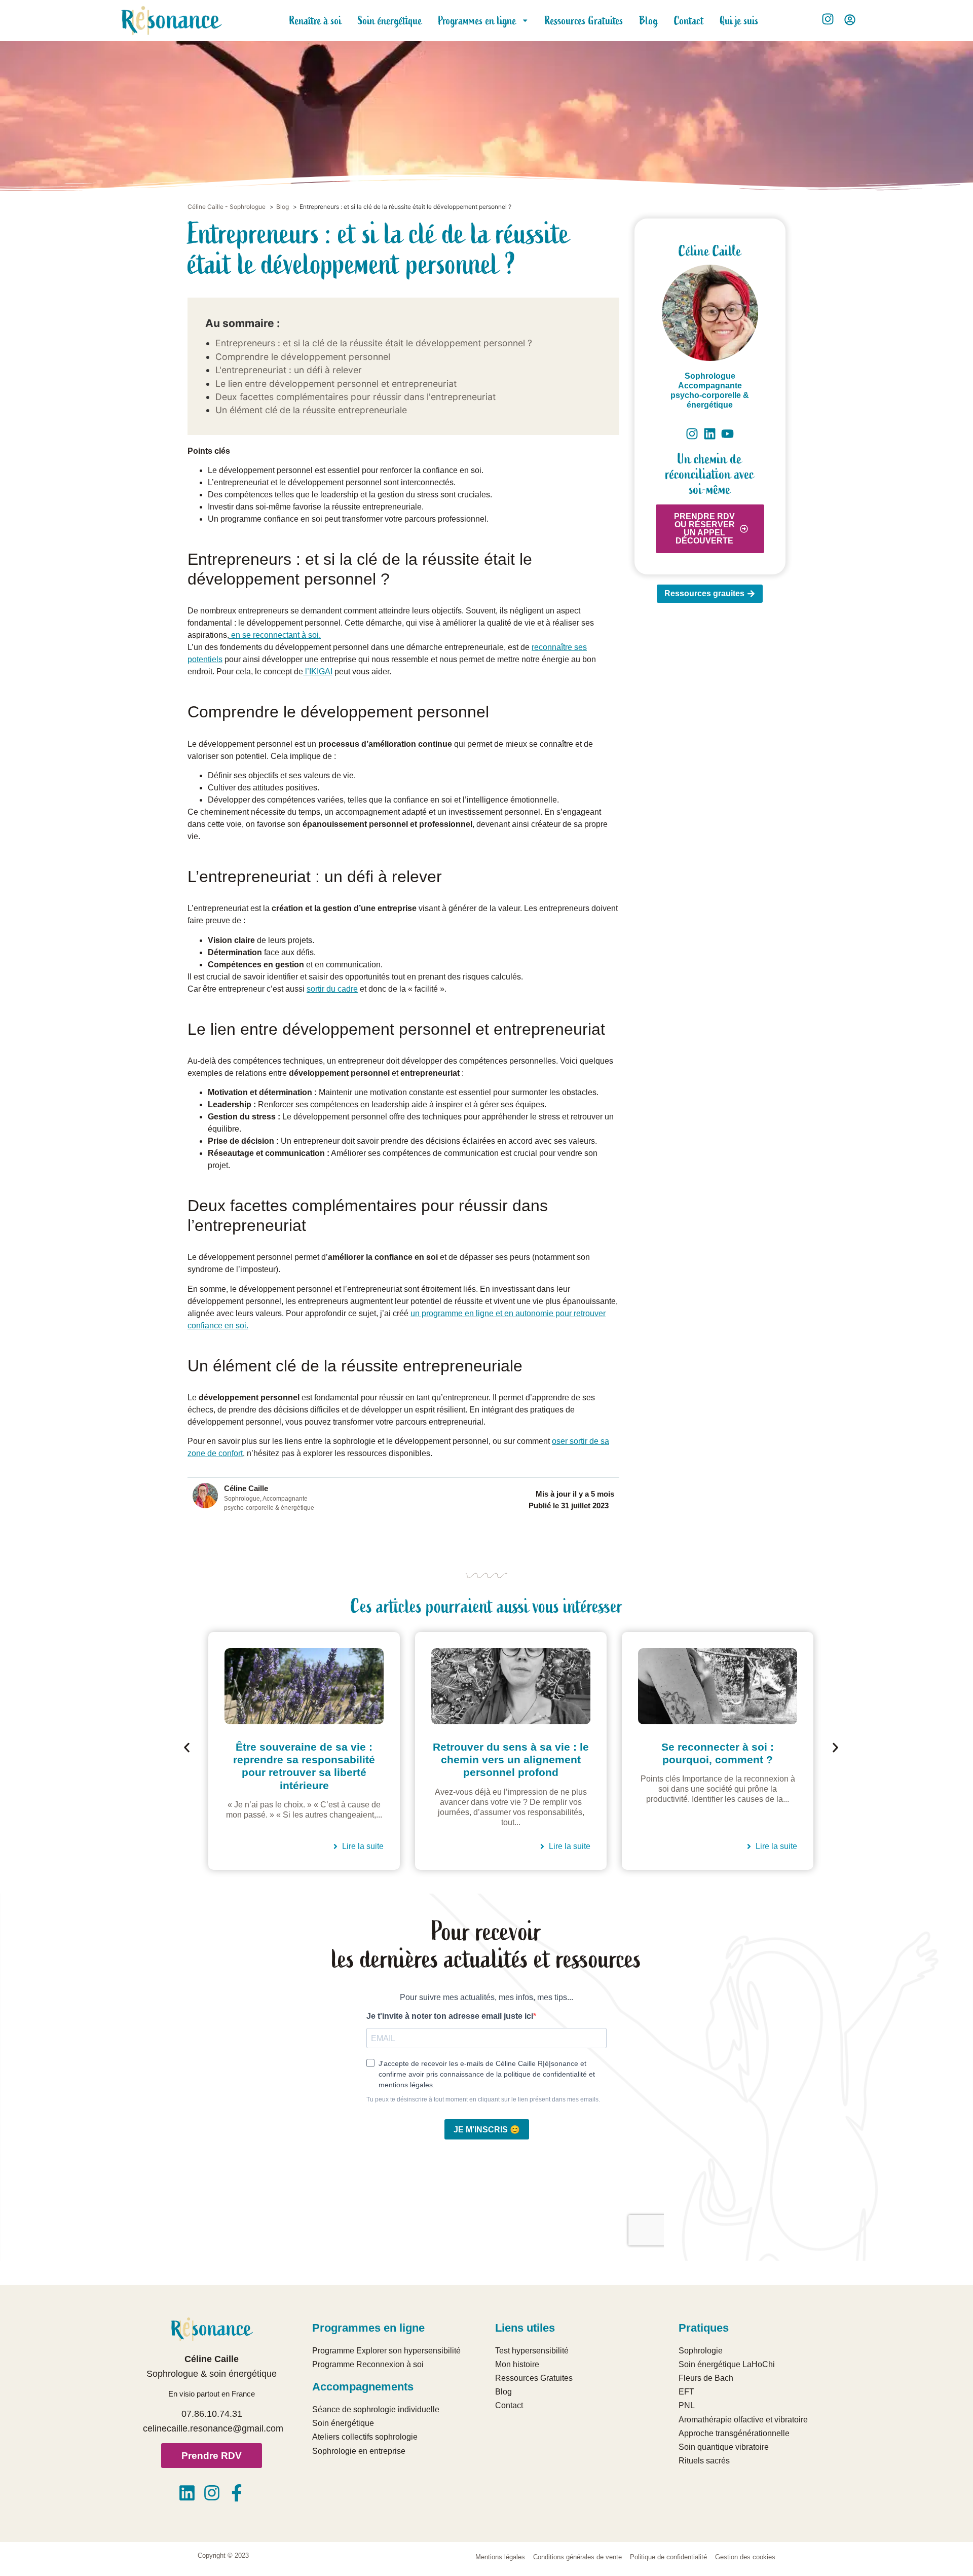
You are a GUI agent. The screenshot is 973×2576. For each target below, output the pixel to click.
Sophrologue (710, 376)
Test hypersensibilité (532, 2351)
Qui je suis (739, 21)
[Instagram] (212, 2493)
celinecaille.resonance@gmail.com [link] (213, 2428)
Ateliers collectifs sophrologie (365, 2437)
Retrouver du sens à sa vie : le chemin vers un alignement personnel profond (304, 1759)
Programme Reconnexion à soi (368, 2364)
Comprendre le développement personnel (303, 357)
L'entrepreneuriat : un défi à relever (289, 370)
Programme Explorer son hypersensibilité (386, 2351)
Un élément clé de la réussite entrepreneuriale (311, 410)
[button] (187, 1747)
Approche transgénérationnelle (734, 2433)
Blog (649, 21)
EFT (686, 2392)
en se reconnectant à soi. (275, 635)
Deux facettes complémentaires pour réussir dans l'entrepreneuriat (355, 397)
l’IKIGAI (318, 672)
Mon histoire (517, 2364)
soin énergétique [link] (243, 2374)
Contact (689, 21)
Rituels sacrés (704, 2461)
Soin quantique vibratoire (724, 2447)
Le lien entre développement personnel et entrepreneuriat (336, 384)
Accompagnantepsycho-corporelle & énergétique (710, 395)
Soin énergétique (390, 21)
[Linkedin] (187, 2493)
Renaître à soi (315, 21)
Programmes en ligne (477, 21)
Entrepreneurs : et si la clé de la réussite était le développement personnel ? (374, 343)
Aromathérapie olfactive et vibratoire (743, 2420)
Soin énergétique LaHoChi (727, 2364)
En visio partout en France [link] (212, 2394)
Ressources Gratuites (584, 21)
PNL (687, 2405)
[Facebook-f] (237, 2493)
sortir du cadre (332, 989)
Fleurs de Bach (706, 2378)
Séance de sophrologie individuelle (376, 2409)
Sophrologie (701, 2351)
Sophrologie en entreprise (359, 2451)
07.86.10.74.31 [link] (212, 2414)
